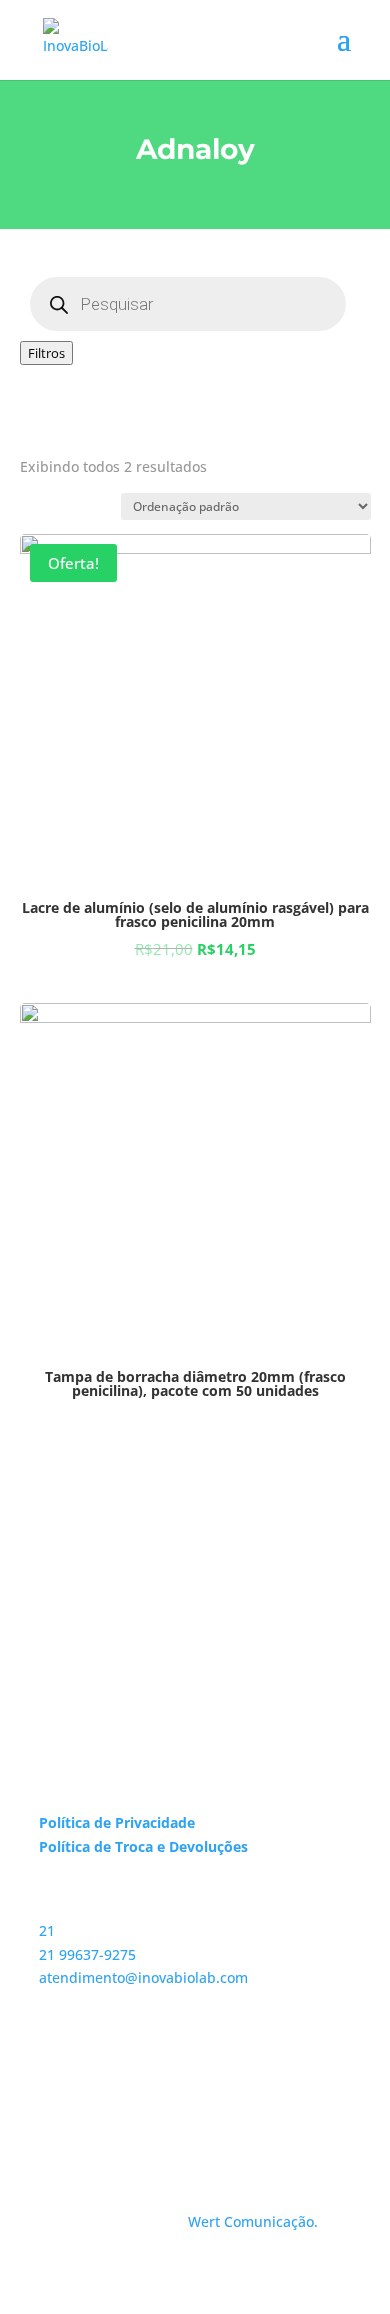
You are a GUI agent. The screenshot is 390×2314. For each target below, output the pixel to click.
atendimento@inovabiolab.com (143, 1977)
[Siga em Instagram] (55, 2096)
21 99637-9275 (87, 1954)
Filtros (46, 353)
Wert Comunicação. (253, 2221)
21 (47, 1930)
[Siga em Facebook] (95, 2096)
